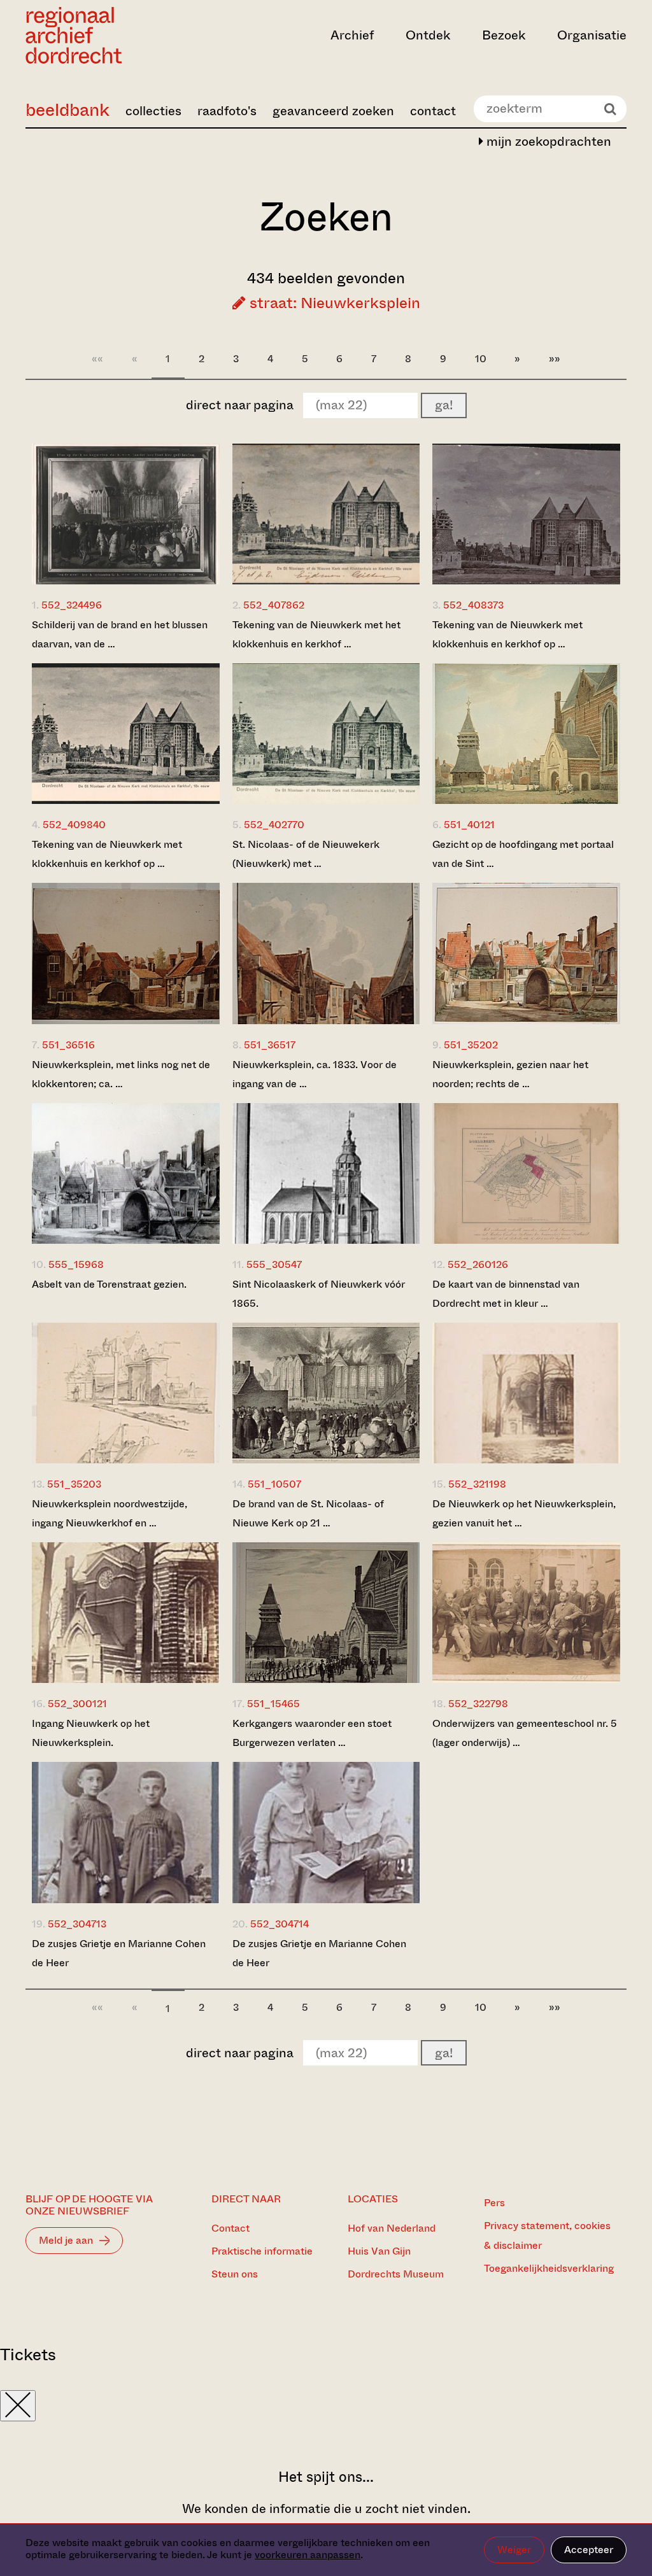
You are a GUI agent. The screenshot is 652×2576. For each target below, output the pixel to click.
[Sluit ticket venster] (18, 2406)
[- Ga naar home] (116, 35)
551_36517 (270, 1045)
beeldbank (67, 110)
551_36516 (68, 1045)
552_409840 (74, 825)
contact (433, 111)
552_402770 (274, 825)
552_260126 (478, 1264)
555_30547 (274, 1264)
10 (481, 359)
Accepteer (589, 2550)
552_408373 (473, 605)
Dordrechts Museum (396, 2274)
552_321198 (477, 1484)
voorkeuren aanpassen (308, 2555)
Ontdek (428, 35)
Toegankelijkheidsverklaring (549, 2268)
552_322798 (478, 1704)
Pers (494, 2203)
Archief (352, 35)
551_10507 (274, 1484)
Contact (230, 2228)
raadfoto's (227, 111)
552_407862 (274, 605)
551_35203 (74, 1484)
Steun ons (235, 2274)
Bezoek (504, 35)
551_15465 (273, 1704)
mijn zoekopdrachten (547, 142)
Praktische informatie (262, 2251)
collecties (153, 111)
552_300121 (77, 1704)
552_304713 (77, 1924)
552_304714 (280, 1924)
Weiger (514, 2550)
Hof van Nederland (392, 2228)
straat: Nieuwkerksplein (333, 303)
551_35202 (471, 1045)
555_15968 (76, 1264)
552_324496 (72, 605)
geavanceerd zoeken (333, 111)
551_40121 (469, 825)
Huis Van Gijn (379, 2251)
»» (555, 359)
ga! (444, 405)
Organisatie (592, 35)
